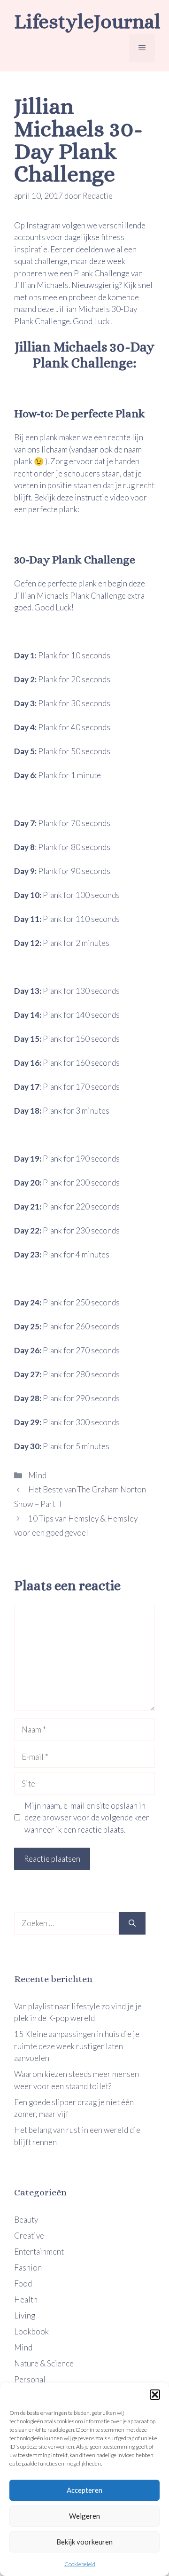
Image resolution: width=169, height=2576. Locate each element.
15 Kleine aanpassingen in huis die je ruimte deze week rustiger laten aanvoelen (77, 2046)
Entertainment (39, 2252)
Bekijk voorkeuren (84, 2542)
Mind (37, 1475)
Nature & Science (44, 2363)
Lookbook (31, 2331)
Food (23, 2283)
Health (26, 2299)
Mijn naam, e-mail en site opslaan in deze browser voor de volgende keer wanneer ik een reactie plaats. (87, 1818)
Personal (30, 2379)
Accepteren (84, 2490)
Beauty (26, 2220)
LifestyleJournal (87, 21)
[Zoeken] (132, 1923)
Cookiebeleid (80, 2564)
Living (25, 2315)
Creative (29, 2236)
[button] (155, 2395)
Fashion (28, 2268)
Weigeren (84, 2516)
